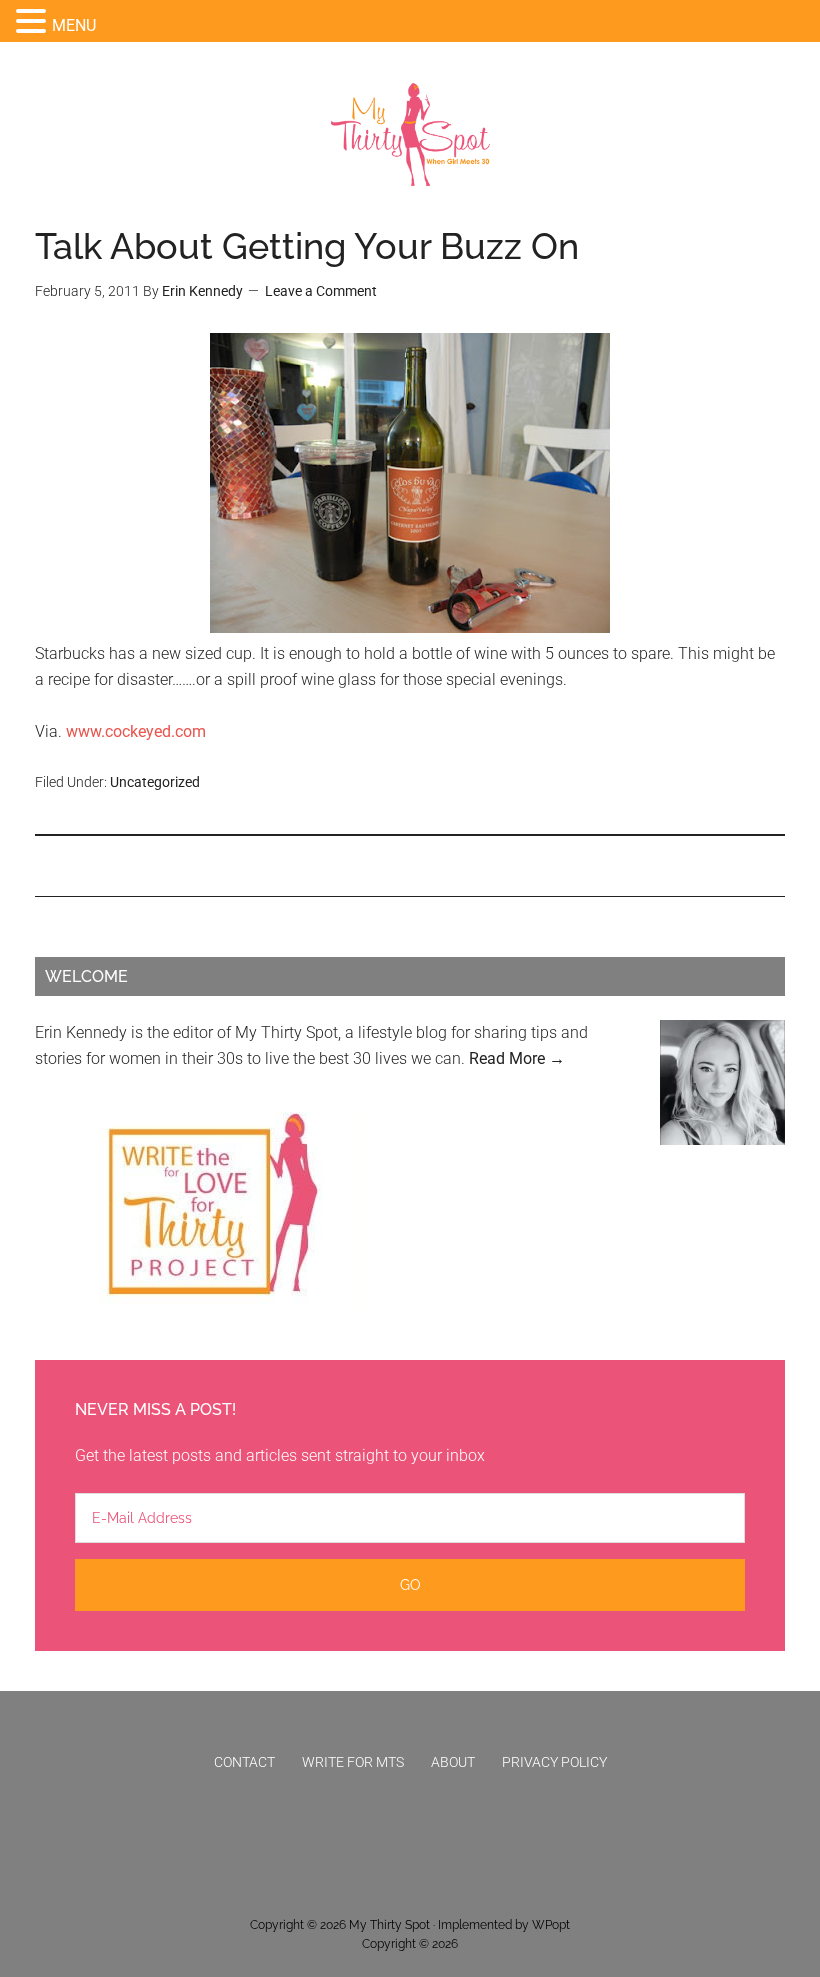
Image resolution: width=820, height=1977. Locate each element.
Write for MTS (353, 1762)
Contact (244, 1762)
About (453, 1762)
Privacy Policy (554, 1762)
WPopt (551, 1925)
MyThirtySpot (410, 135)
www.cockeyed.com (136, 731)
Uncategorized (155, 782)
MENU (74, 25)
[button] (34, 23)
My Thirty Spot (389, 1925)
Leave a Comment (321, 291)
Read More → (517, 1058)
